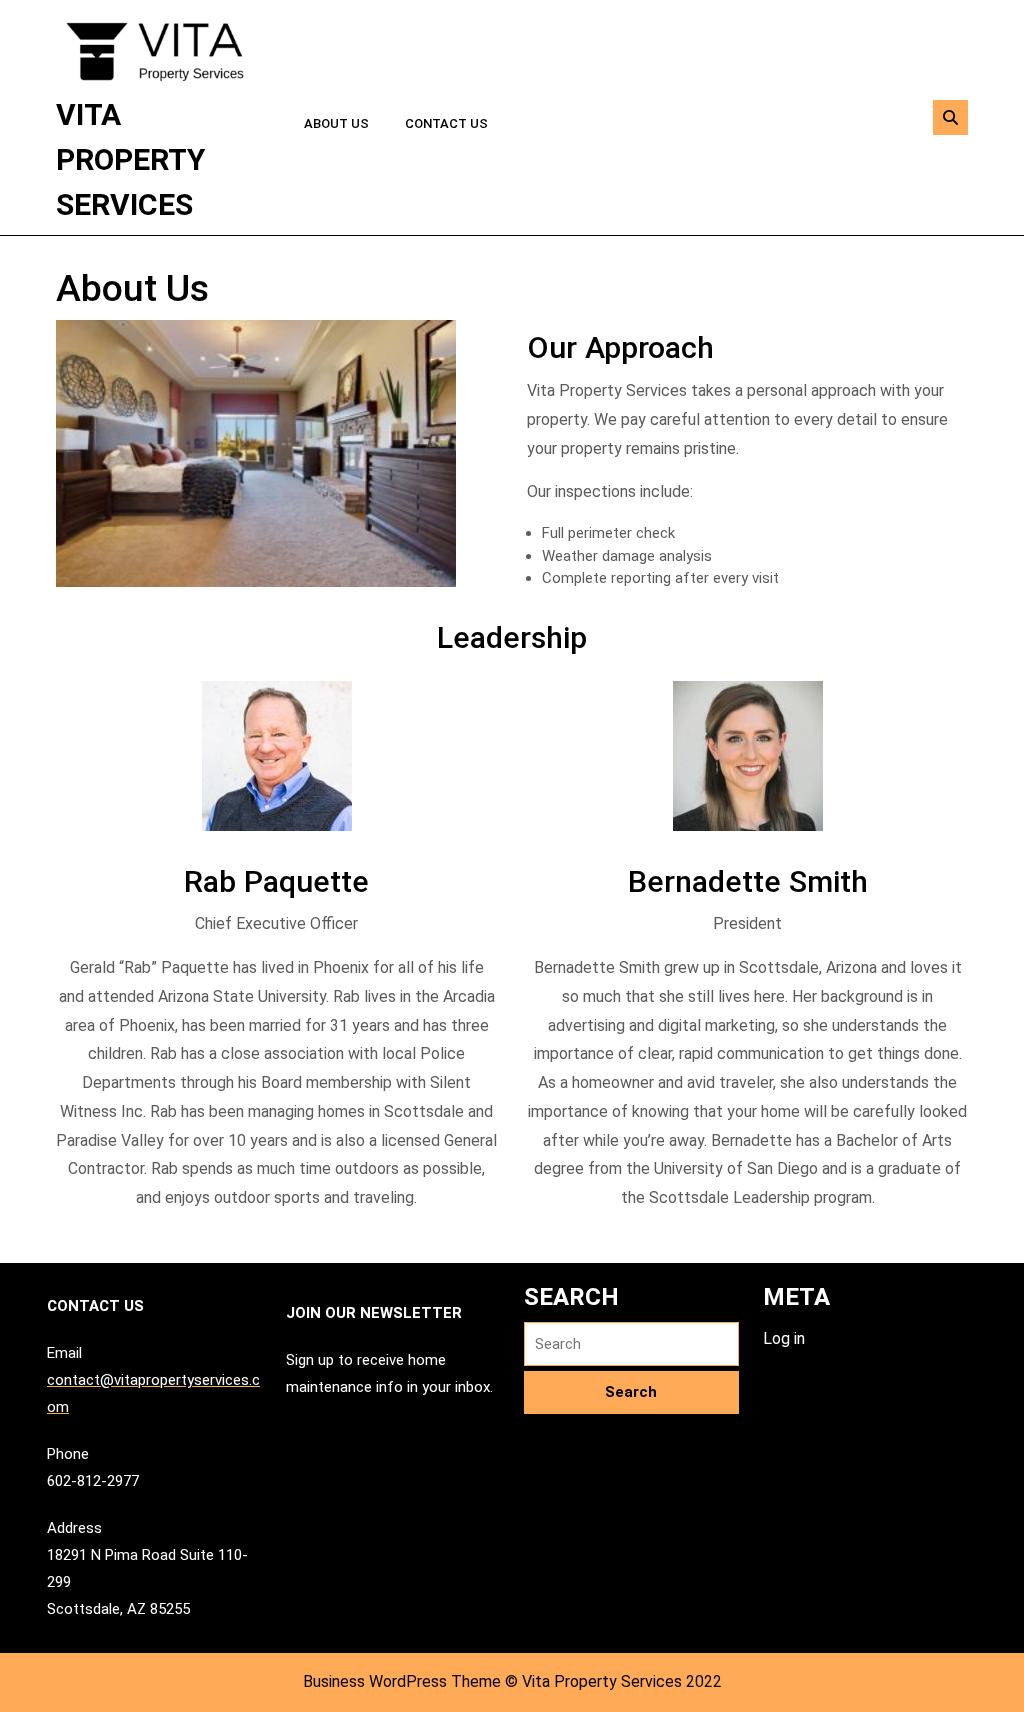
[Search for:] (631, 1344)
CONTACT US (446, 123)
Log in (784, 1338)
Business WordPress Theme (402, 1681)
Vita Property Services (130, 159)
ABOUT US (336, 123)
